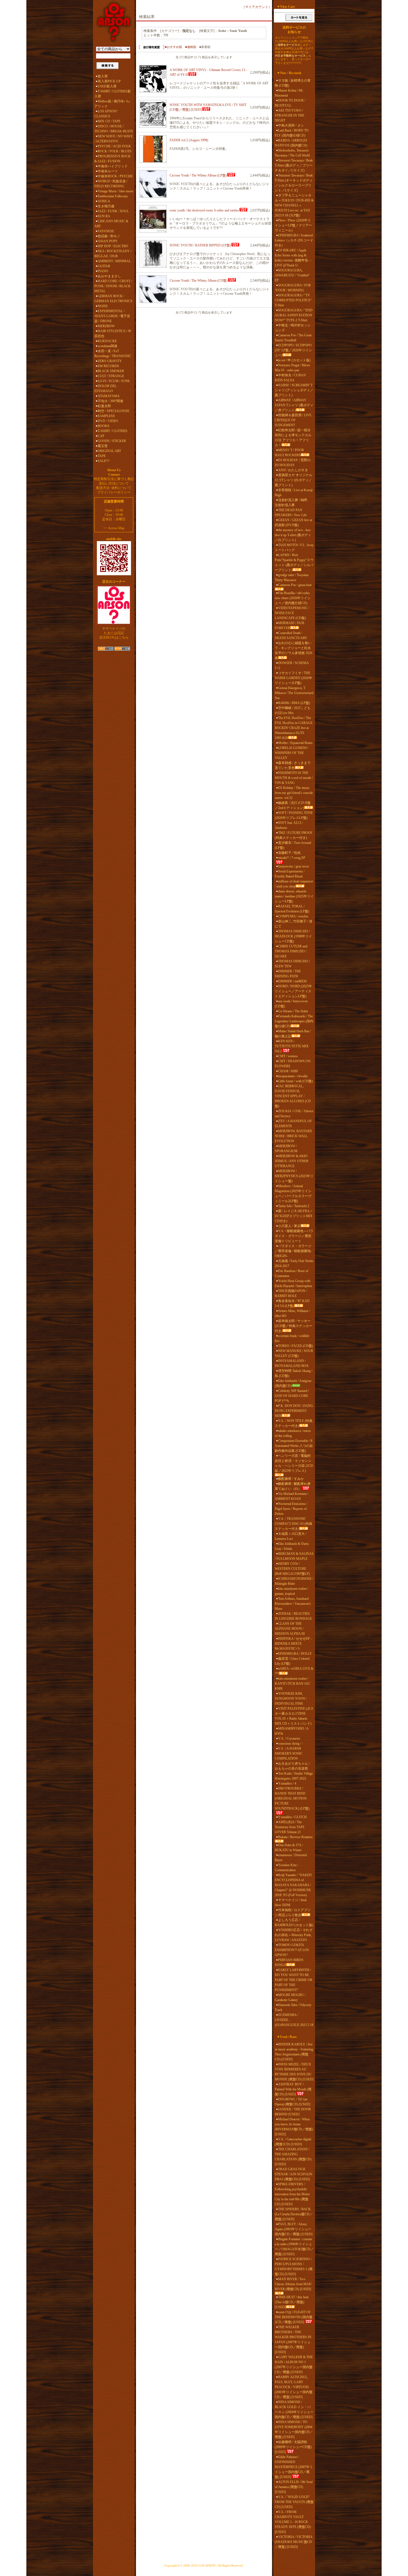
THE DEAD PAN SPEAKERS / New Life (291, 513)
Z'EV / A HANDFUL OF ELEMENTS (293, 1124)
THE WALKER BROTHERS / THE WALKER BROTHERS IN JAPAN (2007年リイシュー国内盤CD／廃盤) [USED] (293, 2340)
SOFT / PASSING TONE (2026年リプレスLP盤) (294, 815)
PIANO (103, 271)
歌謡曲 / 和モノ (109, 236)
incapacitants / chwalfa (293, 1076)
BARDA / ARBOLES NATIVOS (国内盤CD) (291, 143)
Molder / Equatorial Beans (295, 743)
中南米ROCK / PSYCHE (115, 176)
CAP (101, 436)
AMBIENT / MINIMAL (114, 261)
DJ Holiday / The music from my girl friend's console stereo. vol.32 (294, 793)
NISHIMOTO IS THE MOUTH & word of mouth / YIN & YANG (294, 778)
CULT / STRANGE (111, 376)
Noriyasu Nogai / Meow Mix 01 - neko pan (293, 368)
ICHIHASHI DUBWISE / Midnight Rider (294, 1581)
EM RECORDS (108, 366)
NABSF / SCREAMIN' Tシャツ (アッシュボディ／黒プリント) (294, 390)
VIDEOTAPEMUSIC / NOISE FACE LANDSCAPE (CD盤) (292, 613)
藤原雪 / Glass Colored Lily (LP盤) (292, 1661)
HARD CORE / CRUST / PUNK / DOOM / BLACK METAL (113, 286)
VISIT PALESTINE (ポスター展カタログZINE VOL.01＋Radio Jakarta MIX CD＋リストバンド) (294, 1716)
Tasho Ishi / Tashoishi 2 (294, 1206)
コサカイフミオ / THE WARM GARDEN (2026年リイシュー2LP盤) (294, 678)
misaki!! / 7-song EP (292, 858)
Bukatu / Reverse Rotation (295, 1837)
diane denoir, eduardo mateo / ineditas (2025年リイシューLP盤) (294, 896)
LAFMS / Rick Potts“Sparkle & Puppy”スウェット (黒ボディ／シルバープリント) (294, 562)
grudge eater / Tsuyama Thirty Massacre (292, 577)
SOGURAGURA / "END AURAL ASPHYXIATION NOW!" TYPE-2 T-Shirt (294, 315)
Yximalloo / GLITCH (292, 1817)
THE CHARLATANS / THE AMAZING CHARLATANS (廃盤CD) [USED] (293, 2157)
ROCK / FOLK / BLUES (115, 151)
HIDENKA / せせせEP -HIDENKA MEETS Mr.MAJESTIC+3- (293, 1644)
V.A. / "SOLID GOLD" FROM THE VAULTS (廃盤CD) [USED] (294, 2502)
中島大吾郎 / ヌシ (291, 125)
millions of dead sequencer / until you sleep (294, 884)
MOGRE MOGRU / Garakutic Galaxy (290, 1997)
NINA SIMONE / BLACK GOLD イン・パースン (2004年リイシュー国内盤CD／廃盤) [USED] (294, 2410)
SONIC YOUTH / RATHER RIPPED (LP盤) (200, 245)
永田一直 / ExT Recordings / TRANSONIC (113, 354)
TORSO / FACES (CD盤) (296, 1346)
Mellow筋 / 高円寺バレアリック (112, 104)
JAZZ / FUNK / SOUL (113, 211)
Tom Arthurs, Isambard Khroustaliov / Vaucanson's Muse (293, 1604)
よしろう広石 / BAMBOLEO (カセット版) (294, 1922)
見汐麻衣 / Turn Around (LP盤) (293, 845)
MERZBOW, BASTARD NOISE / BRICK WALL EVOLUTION (293, 1136)
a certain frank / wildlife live (292, 1338)
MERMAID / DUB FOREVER (289, 625)
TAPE (102, 456)
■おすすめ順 (173, 47)
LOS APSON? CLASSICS (106, 114)
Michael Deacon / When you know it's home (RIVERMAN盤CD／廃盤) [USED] (294, 2127)
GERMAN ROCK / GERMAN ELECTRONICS (113, 299)
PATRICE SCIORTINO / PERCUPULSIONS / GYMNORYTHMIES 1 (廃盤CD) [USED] (294, 2267)
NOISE (103, 306)
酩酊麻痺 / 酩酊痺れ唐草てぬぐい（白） (293, 1486)
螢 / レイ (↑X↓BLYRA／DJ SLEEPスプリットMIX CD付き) (294, 1216)
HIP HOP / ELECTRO (113, 246)
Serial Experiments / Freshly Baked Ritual (290, 874)
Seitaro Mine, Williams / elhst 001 (292, 1313)
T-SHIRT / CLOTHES (113, 431)
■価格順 (191, 47)
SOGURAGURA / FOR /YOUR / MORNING (293, 288)
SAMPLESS (106, 416)
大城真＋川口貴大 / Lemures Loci (291, 1536)
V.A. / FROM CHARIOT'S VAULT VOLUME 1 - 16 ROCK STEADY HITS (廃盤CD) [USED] (293, 2522)
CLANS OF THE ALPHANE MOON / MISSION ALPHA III (290, 1629)
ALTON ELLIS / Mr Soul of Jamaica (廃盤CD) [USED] (294, 2487)
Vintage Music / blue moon (115, 191)
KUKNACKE (107, 341)
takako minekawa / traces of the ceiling (293, 1433)
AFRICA (104, 201)
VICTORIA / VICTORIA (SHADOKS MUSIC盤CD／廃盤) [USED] (294, 2542)
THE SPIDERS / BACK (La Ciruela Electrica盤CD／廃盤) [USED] (294, 2214)
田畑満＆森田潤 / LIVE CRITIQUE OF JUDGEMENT (293, 420)
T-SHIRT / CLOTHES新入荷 (113, 94)
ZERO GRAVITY (110, 361)
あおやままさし (109, 276)
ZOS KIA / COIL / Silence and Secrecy (294, 1114)
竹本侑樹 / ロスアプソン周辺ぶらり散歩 (293, 1913)
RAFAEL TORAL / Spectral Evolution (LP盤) (292, 909)
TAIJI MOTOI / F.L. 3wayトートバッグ (294, 548)
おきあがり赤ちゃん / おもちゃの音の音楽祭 (292, 1766)
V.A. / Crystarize (289, 1739)
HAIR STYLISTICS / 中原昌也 (113, 334)
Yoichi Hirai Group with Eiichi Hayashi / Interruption (293, 1283)
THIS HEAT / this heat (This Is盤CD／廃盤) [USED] (292, 2302)
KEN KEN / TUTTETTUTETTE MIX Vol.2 (292, 1046)
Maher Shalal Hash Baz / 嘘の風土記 (293, 1034)
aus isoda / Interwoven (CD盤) (291, 1004)
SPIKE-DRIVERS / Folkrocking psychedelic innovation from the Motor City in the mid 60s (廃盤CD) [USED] (292, 2194)
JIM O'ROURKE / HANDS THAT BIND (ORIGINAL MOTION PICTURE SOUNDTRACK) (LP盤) (292, 1798)
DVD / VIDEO (108, 421)
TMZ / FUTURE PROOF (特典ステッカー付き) (294, 835)
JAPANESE (106, 231)
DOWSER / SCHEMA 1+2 (292, 665)
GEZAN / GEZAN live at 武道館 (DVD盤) (293, 523)
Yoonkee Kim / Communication (286, 1868)
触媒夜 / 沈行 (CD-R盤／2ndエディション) (293, 805)
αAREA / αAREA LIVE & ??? (294, 1671)
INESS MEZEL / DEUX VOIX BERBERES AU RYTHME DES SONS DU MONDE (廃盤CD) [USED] (294, 2072)
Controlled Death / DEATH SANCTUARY (291, 635)
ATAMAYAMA (109, 396)
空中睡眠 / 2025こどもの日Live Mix (293, 710)
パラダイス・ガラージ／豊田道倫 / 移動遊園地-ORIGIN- (293, 1251)
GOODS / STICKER (112, 441)
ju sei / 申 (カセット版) (294, 360)
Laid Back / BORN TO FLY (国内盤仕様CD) (292, 133)
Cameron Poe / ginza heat (295, 585)
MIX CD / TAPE (109, 121)
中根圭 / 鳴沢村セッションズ (293, 328)
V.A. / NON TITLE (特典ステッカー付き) (294, 1423)
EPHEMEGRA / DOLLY (295, 1654)
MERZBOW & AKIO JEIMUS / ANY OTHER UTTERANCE (292, 1161)
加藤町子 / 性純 (289, 853)
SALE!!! (104, 461)
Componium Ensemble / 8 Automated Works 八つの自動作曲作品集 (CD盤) (294, 1446)
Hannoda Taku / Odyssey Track (293, 2007)
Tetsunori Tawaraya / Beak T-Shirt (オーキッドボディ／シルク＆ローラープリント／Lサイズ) (294, 183)
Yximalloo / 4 (287, 1783)
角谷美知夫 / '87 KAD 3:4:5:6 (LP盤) (292, 1303)
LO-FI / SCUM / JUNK (114, 381)
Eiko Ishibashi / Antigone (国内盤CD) (293, 1383)
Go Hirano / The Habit (293, 1011)
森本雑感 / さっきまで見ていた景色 (293, 765)
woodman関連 (108, 346)
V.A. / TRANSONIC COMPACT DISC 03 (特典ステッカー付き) (294, 1524)
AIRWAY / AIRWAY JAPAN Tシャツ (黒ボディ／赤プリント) (294, 405)
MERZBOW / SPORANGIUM (286, 1149)
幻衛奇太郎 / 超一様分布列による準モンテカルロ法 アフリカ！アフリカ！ (293, 438)
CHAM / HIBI (288, 1071)
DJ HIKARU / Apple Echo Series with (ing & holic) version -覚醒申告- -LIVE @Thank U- (293, 258)
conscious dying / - (291, 1744)
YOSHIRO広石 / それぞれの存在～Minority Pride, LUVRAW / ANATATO (294, 1935)
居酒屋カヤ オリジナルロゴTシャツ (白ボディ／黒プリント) (294, 480)
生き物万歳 (106, 206)
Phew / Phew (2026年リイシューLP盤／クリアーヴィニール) (293, 225)
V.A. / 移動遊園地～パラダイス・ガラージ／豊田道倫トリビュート (294, 1236)
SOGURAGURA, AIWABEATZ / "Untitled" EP (292, 275)
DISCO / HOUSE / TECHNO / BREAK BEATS (114, 129)
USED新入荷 (107, 86)
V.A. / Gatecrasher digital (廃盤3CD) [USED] (293, 2142)
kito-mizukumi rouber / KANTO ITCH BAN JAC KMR (293, 1684)
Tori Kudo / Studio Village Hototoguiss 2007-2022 (294, 1776)
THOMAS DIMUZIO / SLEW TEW (292, 964)
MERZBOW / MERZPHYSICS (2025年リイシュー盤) (294, 1176)
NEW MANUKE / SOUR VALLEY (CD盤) (294, 1353)
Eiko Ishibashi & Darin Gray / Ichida (292, 1546)
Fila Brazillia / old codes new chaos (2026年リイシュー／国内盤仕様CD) (293, 598)
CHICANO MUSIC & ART (111, 224)
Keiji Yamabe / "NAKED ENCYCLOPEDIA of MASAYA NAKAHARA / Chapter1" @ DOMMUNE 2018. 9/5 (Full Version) (293, 1885)
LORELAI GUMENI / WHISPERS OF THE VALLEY (292, 753)
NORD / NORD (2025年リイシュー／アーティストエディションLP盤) (293, 991)
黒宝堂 (103, 446)
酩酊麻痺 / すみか (291, 1479)
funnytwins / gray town (294, 866)
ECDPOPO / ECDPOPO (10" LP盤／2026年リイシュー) (293, 350)
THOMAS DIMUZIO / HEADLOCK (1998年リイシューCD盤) (293, 936)
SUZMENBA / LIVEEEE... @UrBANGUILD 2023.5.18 (294, 2020)
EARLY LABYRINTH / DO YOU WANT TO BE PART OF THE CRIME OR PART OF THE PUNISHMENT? (294, 1980)
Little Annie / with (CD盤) (295, 1081)
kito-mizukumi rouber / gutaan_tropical (292, 1591)
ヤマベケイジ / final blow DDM (291, 1903)
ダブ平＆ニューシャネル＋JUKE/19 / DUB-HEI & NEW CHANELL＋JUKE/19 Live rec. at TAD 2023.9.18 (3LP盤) (294, 205)
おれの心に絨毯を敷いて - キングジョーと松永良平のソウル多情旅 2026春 (294, 650)
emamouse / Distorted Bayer (291, 1858)
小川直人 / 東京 (289, 1226)
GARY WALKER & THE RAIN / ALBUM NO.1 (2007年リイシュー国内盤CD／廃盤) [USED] (294, 2365)
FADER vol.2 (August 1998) (189, 140)
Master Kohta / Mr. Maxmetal (289, 93)
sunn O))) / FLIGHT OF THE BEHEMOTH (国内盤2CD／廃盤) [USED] (294, 2317)
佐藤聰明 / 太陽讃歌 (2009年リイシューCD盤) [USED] (293, 2447)
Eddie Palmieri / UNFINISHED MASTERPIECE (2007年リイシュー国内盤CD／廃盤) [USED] (294, 2467)
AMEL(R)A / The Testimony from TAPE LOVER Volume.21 (290, 1827)
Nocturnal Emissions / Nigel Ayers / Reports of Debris (291, 1509)
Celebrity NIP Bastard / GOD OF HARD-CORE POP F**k (292, 1396)
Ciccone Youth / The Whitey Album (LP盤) (198, 175)
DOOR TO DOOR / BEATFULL (290, 103)
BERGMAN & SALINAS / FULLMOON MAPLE (294, 1556)
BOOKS (104, 426)
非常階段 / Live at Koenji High (294, 493)
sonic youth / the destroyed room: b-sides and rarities (204, 210)
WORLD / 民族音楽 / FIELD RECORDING (111, 184)
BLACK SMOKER (111, 371)
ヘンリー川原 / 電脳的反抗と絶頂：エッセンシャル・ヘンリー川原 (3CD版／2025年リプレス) (294, 1463)
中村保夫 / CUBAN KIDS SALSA (290, 378)
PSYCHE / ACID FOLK (114, 146)
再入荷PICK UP (109, 81)
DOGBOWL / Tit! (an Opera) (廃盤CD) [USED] (293, 2102)
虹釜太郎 (104, 406)
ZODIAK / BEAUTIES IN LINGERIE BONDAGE (293, 1616)
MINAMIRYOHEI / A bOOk (292, 1731)
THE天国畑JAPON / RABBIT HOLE (291, 1293)
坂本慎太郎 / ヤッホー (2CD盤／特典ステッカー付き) (294, 1326)
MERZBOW (106, 326)
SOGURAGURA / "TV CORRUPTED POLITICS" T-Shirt (293, 300)
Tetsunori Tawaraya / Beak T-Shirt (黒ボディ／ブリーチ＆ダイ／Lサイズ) (294, 165)
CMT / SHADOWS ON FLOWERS (293, 1064)
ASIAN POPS (108, 241)
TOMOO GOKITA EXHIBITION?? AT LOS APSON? (292, 1950)
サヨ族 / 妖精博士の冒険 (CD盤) (293, 83)
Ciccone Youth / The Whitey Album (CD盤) (199, 281)
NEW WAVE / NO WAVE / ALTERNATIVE (114, 139)
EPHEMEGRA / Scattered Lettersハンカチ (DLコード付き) (294, 240)
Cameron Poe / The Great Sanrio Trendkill (293, 338)
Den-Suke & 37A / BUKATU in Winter (289, 1848)
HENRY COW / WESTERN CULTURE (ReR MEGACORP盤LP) (292, 1569)
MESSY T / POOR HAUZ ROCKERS (289, 453)
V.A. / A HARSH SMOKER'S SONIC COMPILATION (289, 1754)
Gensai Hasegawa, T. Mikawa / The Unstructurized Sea (294, 693)
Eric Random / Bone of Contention (292, 1273)
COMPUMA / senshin (293, 916)
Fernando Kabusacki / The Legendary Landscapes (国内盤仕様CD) (294, 1021)
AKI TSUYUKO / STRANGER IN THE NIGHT (289, 115)
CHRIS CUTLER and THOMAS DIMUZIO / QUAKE (291, 951)
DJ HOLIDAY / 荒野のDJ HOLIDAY (293, 463)
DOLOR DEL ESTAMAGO (105, 388)
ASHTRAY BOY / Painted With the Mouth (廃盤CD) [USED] (293, 2089)
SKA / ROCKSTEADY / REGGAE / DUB (113, 254)
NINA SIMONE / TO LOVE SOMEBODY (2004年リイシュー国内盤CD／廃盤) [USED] (294, 2429)
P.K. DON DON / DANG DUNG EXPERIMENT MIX (294, 1411)
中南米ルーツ (108, 171)
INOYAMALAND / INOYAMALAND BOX (292, 1363)
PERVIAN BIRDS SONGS (289, 1962)
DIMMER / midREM (292, 981)
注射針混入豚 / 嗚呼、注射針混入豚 (293, 503)
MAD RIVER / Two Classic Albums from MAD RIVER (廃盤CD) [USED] (293, 2284)
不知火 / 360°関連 (110, 401)
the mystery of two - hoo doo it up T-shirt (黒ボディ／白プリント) (293, 535)
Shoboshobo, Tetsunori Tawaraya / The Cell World (292, 153)
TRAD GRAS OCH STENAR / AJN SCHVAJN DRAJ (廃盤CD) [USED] (294, 2174)
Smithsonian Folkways (113, 196)
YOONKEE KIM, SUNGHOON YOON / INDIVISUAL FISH (291, 1699)
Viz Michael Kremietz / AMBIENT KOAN (292, 1496)
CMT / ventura (288, 1056)
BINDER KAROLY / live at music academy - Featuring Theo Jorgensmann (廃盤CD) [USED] (294, 2052)
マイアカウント (257, 7)
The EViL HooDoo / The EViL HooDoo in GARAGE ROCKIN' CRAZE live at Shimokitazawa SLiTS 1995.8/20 (294, 728)
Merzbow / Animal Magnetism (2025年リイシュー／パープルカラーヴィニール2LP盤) (293, 1194)
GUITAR (104, 266)
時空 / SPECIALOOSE (114, 411)
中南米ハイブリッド (113, 166)
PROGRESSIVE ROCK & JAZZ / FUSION (113, 159)
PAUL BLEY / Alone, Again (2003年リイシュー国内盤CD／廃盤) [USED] (294, 2229)
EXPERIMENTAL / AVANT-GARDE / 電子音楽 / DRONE (112, 316)
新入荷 (103, 76)
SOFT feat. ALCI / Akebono (289, 825)
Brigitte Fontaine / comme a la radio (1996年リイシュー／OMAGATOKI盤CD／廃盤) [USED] (294, 2247)
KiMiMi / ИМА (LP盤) (294, 703)
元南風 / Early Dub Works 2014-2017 (294, 1263)
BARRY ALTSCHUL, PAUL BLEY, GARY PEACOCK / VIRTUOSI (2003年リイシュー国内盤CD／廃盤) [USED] (294, 2387)
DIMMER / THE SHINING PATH (288, 974)
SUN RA (104, 216)
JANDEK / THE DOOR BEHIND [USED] (293, 2112)
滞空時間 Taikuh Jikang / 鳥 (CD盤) (294, 1373)
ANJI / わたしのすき (293, 470)
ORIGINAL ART (109, 451)
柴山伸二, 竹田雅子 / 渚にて (294, 924)
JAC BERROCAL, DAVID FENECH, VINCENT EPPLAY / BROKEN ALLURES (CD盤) (293, 1096)
